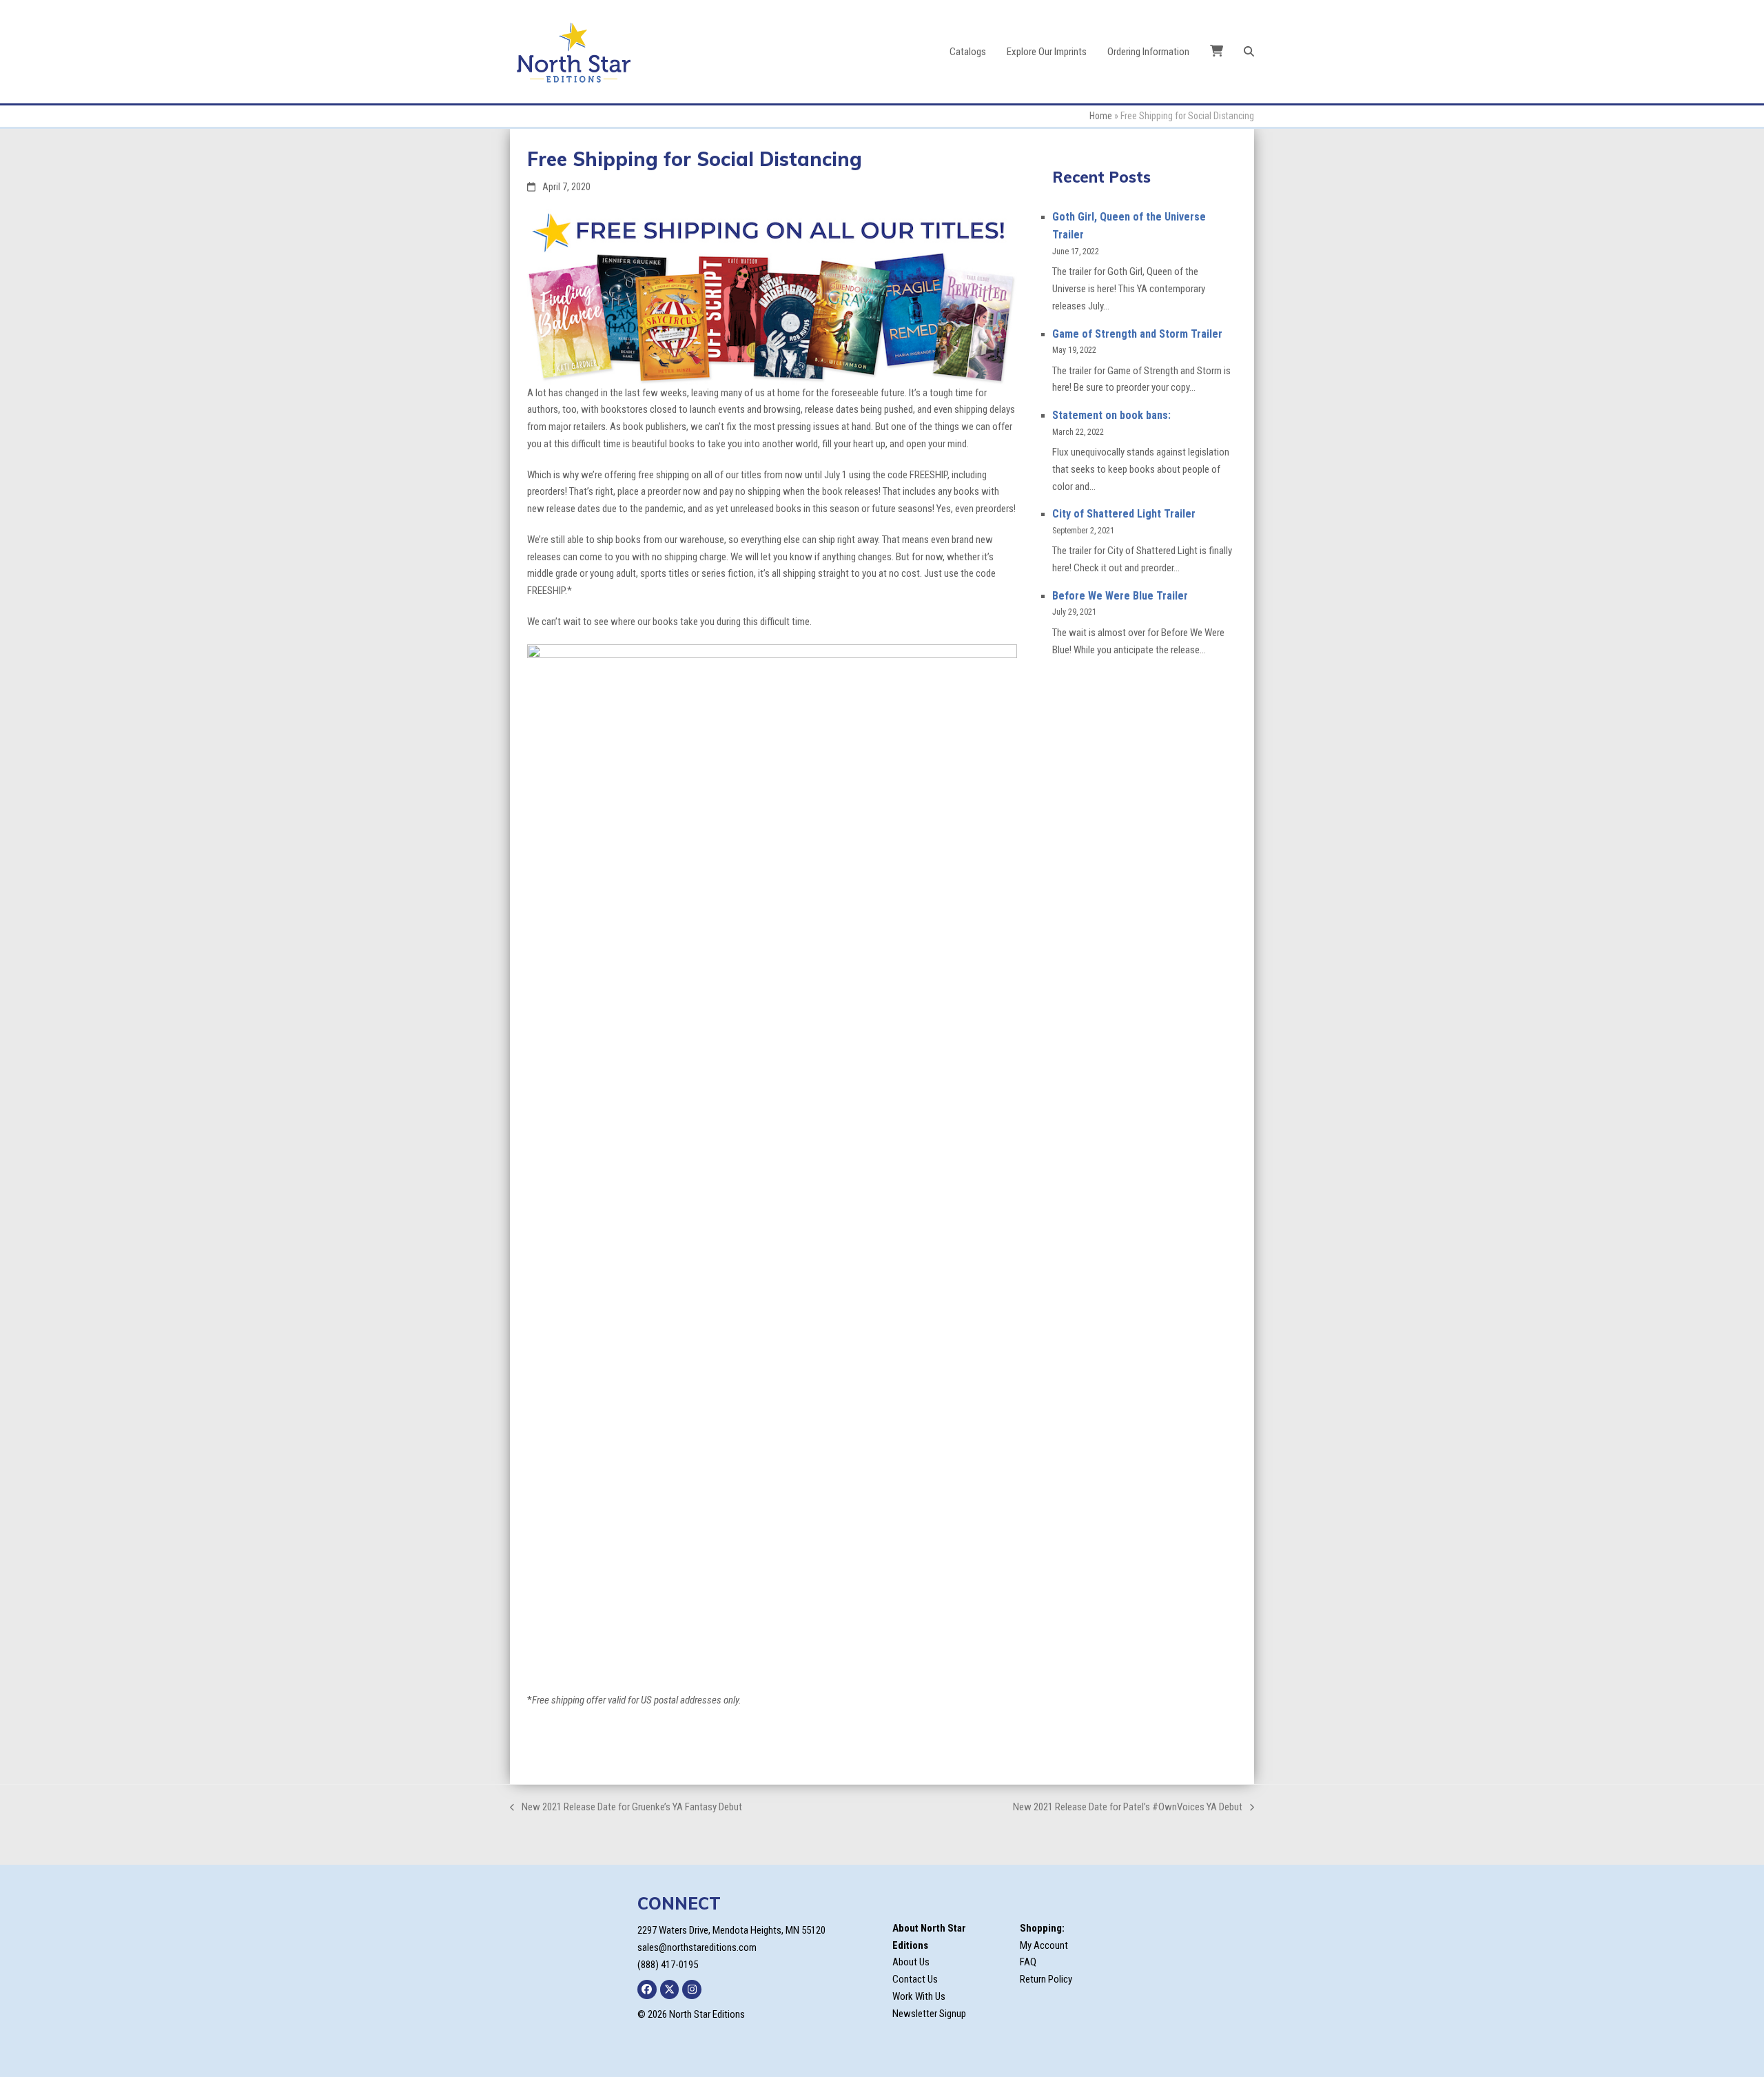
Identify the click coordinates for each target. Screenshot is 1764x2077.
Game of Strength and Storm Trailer (1137, 334)
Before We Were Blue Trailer (1120, 596)
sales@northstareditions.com (697, 1947)
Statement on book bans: (1111, 415)
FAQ (1028, 1962)
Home (1101, 116)
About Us (911, 1962)
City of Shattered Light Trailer (1124, 514)
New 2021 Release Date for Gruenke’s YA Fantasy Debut (626, 1808)
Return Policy (1046, 1979)
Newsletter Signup (929, 2014)
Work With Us (919, 1996)
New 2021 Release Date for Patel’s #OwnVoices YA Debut (1128, 1808)
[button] (1249, 52)
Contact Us (915, 1979)
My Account (1044, 1945)
